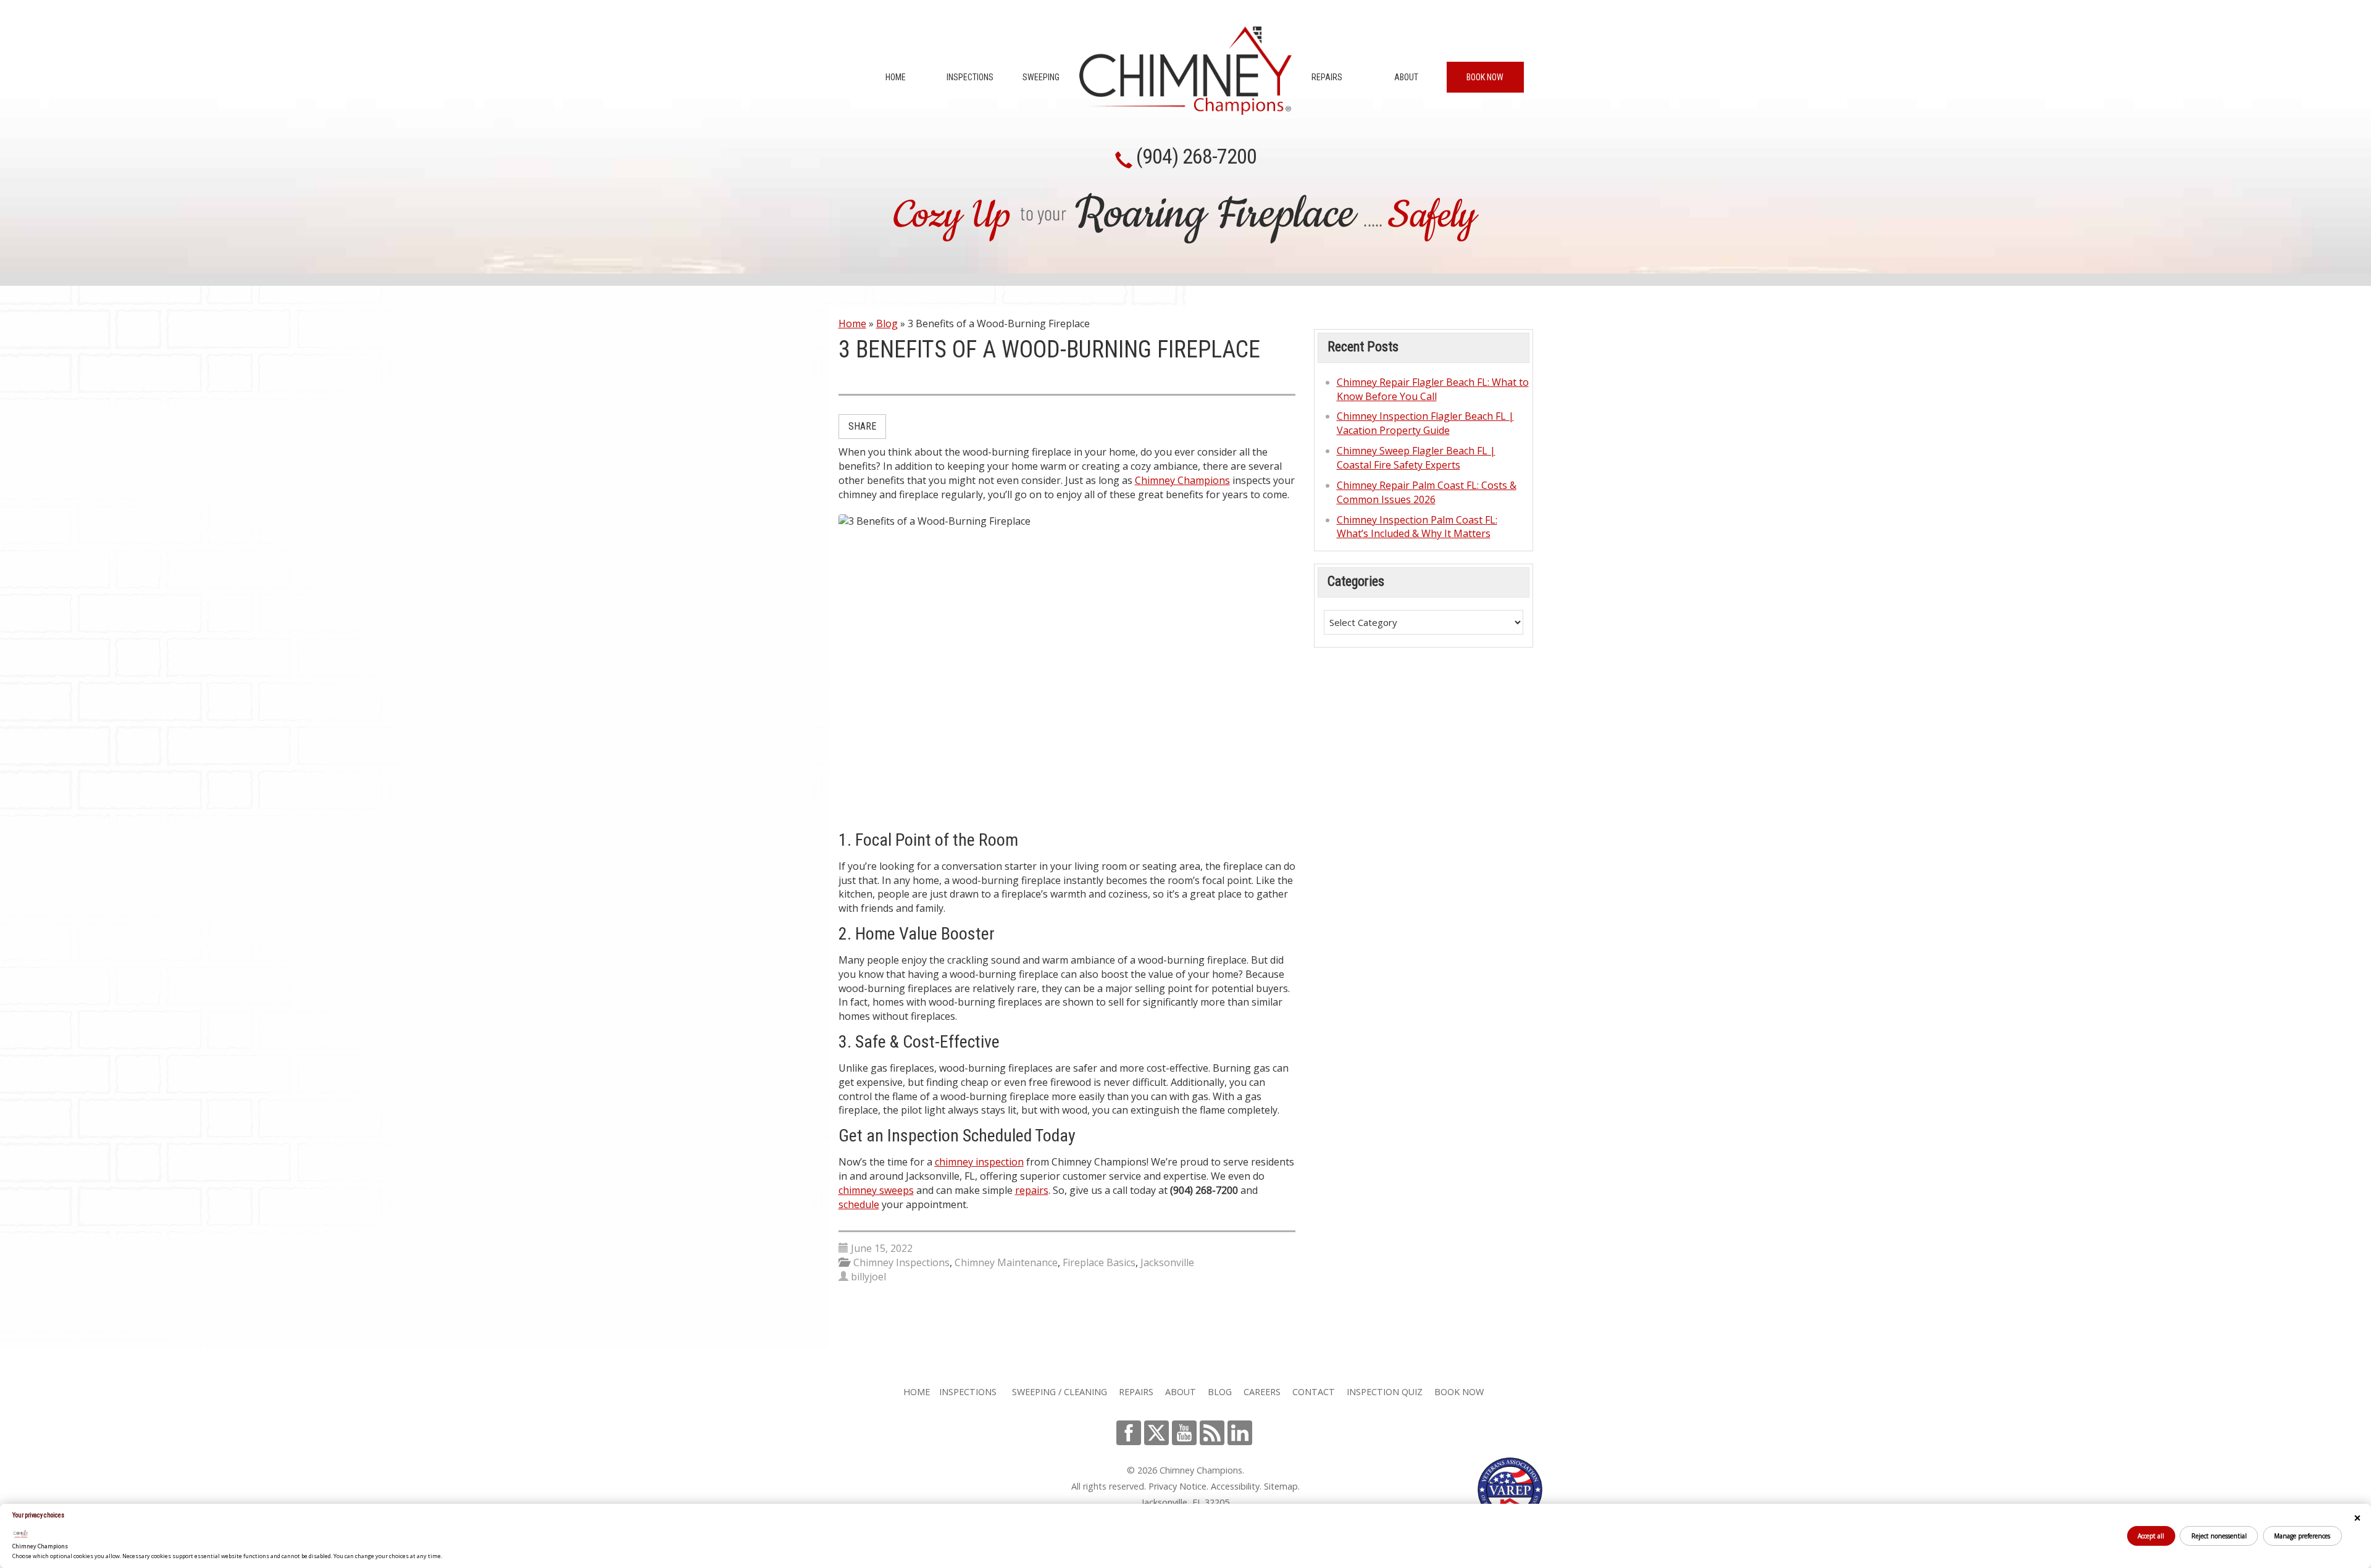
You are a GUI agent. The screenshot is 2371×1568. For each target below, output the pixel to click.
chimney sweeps (876, 1190)
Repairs (1327, 77)
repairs (1032, 1190)
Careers (1262, 1392)
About (1406, 77)
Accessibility (1235, 1486)
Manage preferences (2302, 1536)
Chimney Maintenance (1006, 1262)
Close (2357, 1518)
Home (896, 77)
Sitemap (1281, 1486)
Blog (887, 323)
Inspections (970, 77)
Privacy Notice (1177, 1486)
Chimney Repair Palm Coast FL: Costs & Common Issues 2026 (1427, 492)
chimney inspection (979, 1162)
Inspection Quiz (1385, 1392)
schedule (859, 1204)
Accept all (2151, 1536)
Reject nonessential (2219, 1536)
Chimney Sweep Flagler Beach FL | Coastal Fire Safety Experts (1416, 458)
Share (862, 426)
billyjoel (868, 1277)
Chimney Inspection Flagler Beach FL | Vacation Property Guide (1425, 423)
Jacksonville (1167, 1262)
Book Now (1485, 77)
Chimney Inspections (901, 1262)
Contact (1314, 1392)
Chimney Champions (1182, 480)
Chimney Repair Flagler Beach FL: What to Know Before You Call (1433, 389)
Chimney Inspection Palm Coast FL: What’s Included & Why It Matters (1417, 527)
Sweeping (1041, 77)
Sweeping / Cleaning (1060, 1392)
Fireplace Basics (1099, 1262)
